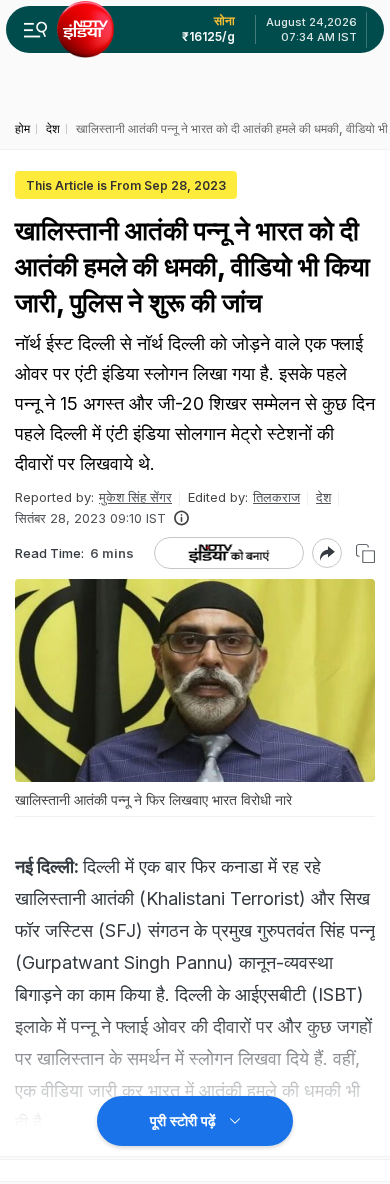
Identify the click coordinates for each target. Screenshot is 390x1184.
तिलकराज (276, 497)
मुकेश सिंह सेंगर (135, 497)
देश (323, 497)
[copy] (365, 553)
